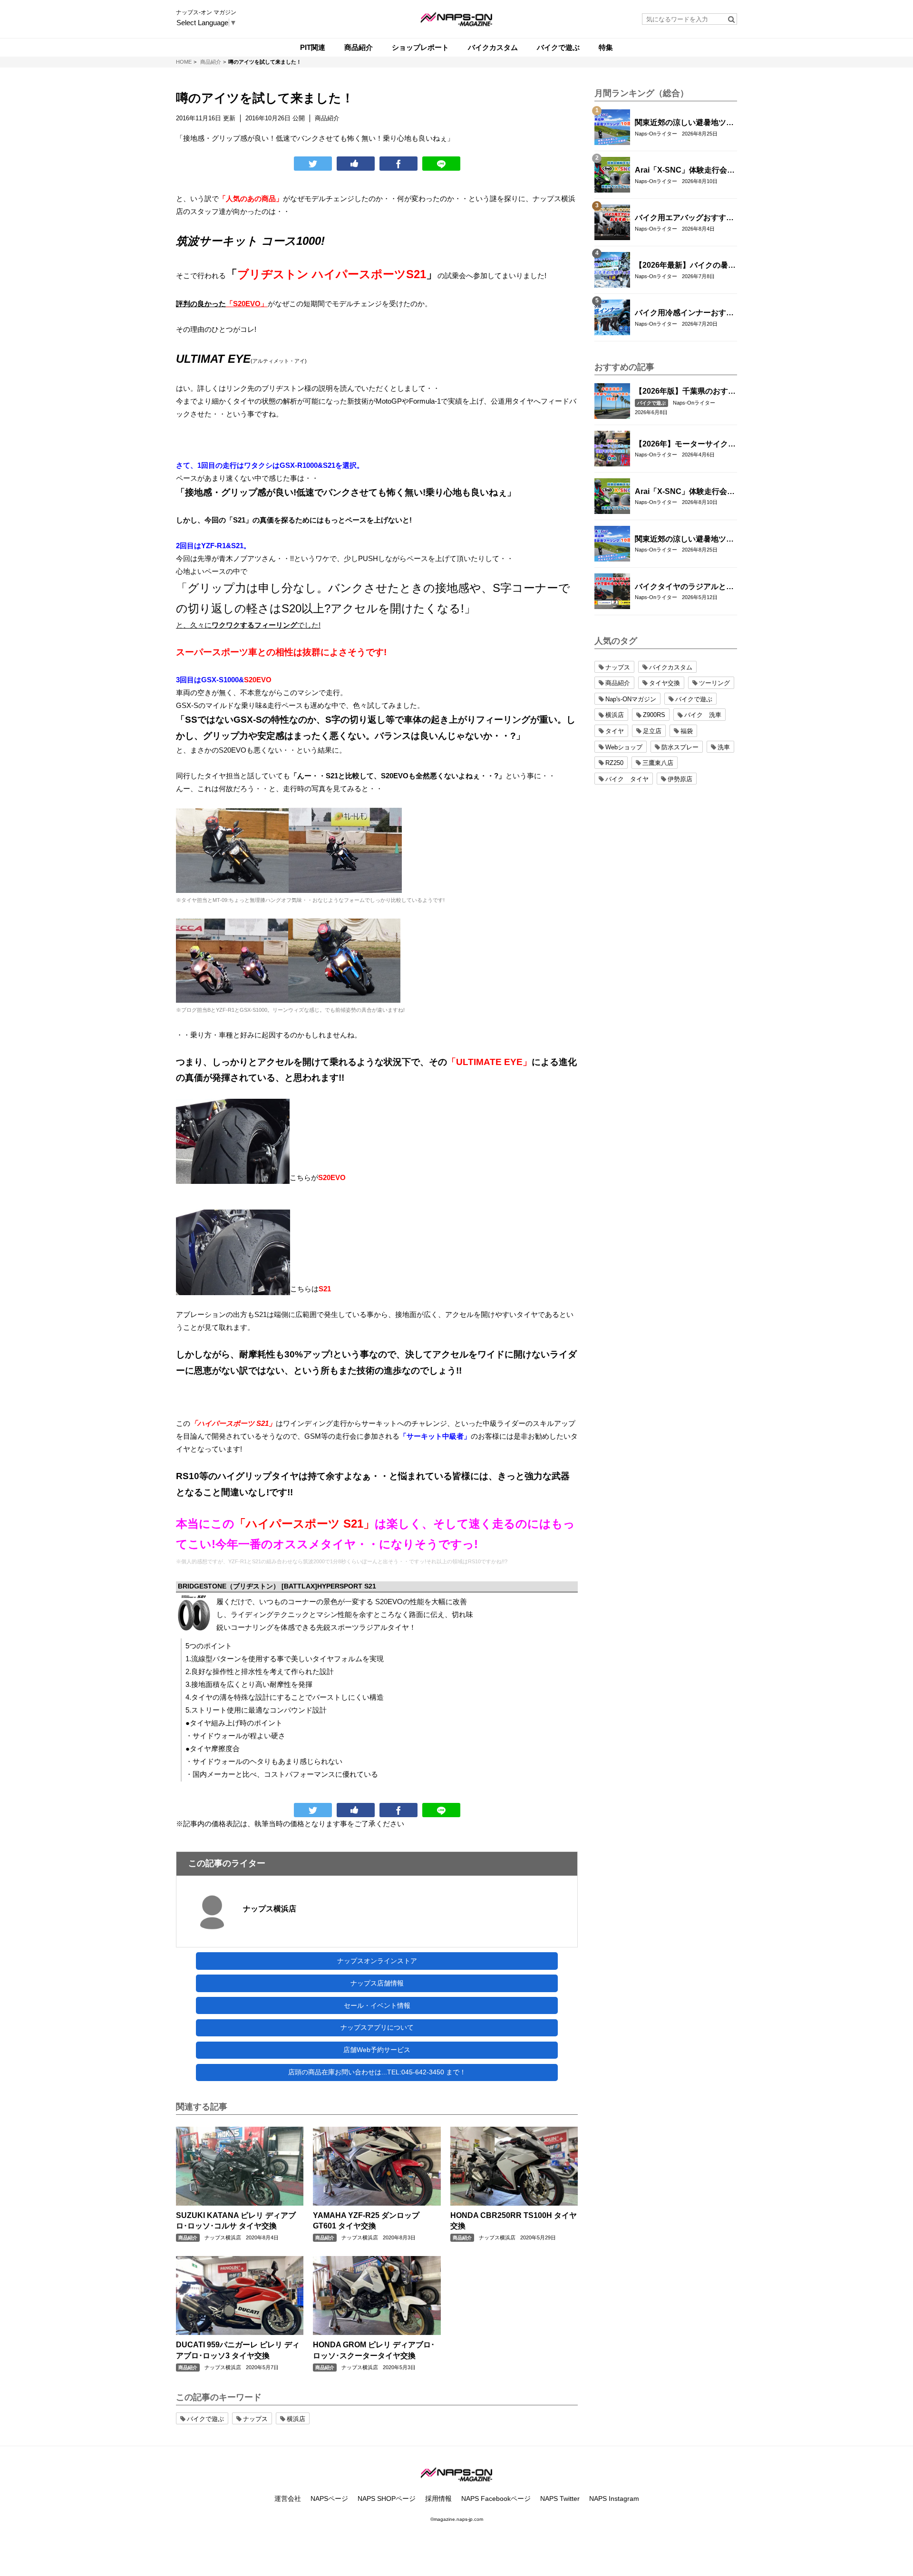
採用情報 (438, 2499)
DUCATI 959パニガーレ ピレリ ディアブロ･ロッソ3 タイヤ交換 (238, 2350)
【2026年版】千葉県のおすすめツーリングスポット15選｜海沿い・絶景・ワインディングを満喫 (685, 392)
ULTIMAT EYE (213, 359)
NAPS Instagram (614, 2499)
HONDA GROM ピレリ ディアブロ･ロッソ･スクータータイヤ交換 (374, 2350)
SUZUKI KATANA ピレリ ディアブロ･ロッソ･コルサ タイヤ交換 (236, 2221)
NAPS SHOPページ (387, 2499)
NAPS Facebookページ (496, 2499)
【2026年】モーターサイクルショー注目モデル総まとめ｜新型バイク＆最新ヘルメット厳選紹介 (685, 445)
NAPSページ (329, 2499)
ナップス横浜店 (270, 1909)
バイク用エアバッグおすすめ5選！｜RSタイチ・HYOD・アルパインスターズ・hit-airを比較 (684, 218)
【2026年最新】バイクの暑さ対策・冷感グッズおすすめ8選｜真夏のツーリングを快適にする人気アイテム (685, 266)
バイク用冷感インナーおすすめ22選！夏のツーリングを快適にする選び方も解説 (685, 313)
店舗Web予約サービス (377, 2050)
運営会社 (288, 2499)
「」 (332, 274)
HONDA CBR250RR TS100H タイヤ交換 (514, 2221)
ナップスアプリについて (377, 2027)
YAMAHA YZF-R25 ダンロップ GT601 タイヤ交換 (366, 2221)
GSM (313, 1436)
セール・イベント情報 (377, 2005)
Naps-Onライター (656, 134)
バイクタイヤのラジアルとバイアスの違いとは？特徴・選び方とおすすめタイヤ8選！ (684, 587)
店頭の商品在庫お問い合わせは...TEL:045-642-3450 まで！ (377, 2072)
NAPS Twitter (560, 2499)
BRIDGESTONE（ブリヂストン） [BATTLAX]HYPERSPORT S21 (277, 1586)
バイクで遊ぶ (651, 403)
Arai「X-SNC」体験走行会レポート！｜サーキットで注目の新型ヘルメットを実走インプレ (685, 171)
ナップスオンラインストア (377, 1961)
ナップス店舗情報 (377, 1983)
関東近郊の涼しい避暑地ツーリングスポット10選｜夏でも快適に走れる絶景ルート (685, 123)
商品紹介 (188, 2238)
